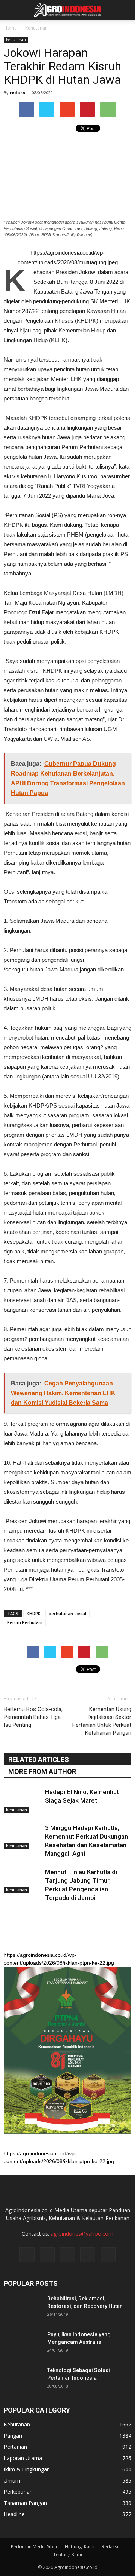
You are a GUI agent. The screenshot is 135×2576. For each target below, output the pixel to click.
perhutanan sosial (67, 1613)
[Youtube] (108, 2255)
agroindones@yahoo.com (82, 2234)
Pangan (13, 2436)
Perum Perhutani (25, 1622)
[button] (124, 10)
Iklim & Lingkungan (27, 2469)
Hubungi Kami (80, 2547)
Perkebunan (18, 2492)
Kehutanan (16, 40)
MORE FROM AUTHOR (42, 1771)
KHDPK (34, 1613)
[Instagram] (47, 2255)
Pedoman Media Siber (34, 2547)
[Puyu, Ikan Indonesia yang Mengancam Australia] (22, 2344)
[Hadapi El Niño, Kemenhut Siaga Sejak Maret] (22, 1801)
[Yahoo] (88, 2255)
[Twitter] (67, 2255)
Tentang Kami (68, 2554)
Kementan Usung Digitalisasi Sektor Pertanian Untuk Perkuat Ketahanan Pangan (102, 1721)
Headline (14, 2514)
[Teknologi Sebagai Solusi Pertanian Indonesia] (22, 2380)
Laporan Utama (23, 2458)
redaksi (18, 93)
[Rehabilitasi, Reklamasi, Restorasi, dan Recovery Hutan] (22, 2308)
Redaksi (110, 2547)
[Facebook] (27, 2255)
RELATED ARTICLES (39, 1760)
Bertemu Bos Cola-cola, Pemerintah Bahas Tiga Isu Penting (33, 1717)
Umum (12, 2480)
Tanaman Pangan (25, 2503)
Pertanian (15, 2447)
